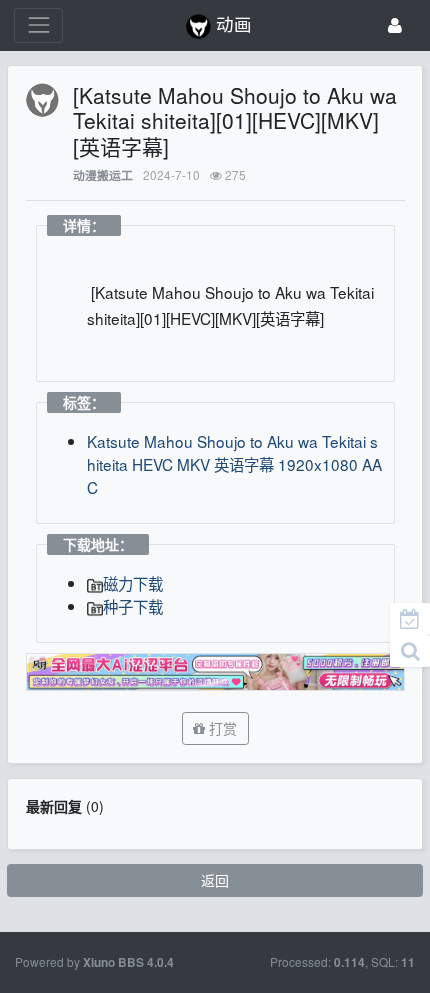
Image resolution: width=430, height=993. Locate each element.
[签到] (410, 619)
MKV (193, 464)
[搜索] (410, 651)
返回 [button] (215, 880)
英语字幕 (244, 464)
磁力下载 (133, 583)
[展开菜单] (38, 25)
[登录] (395, 25)
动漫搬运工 (103, 175)
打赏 (221, 728)
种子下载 (133, 606)
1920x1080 (318, 464)
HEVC (152, 464)
